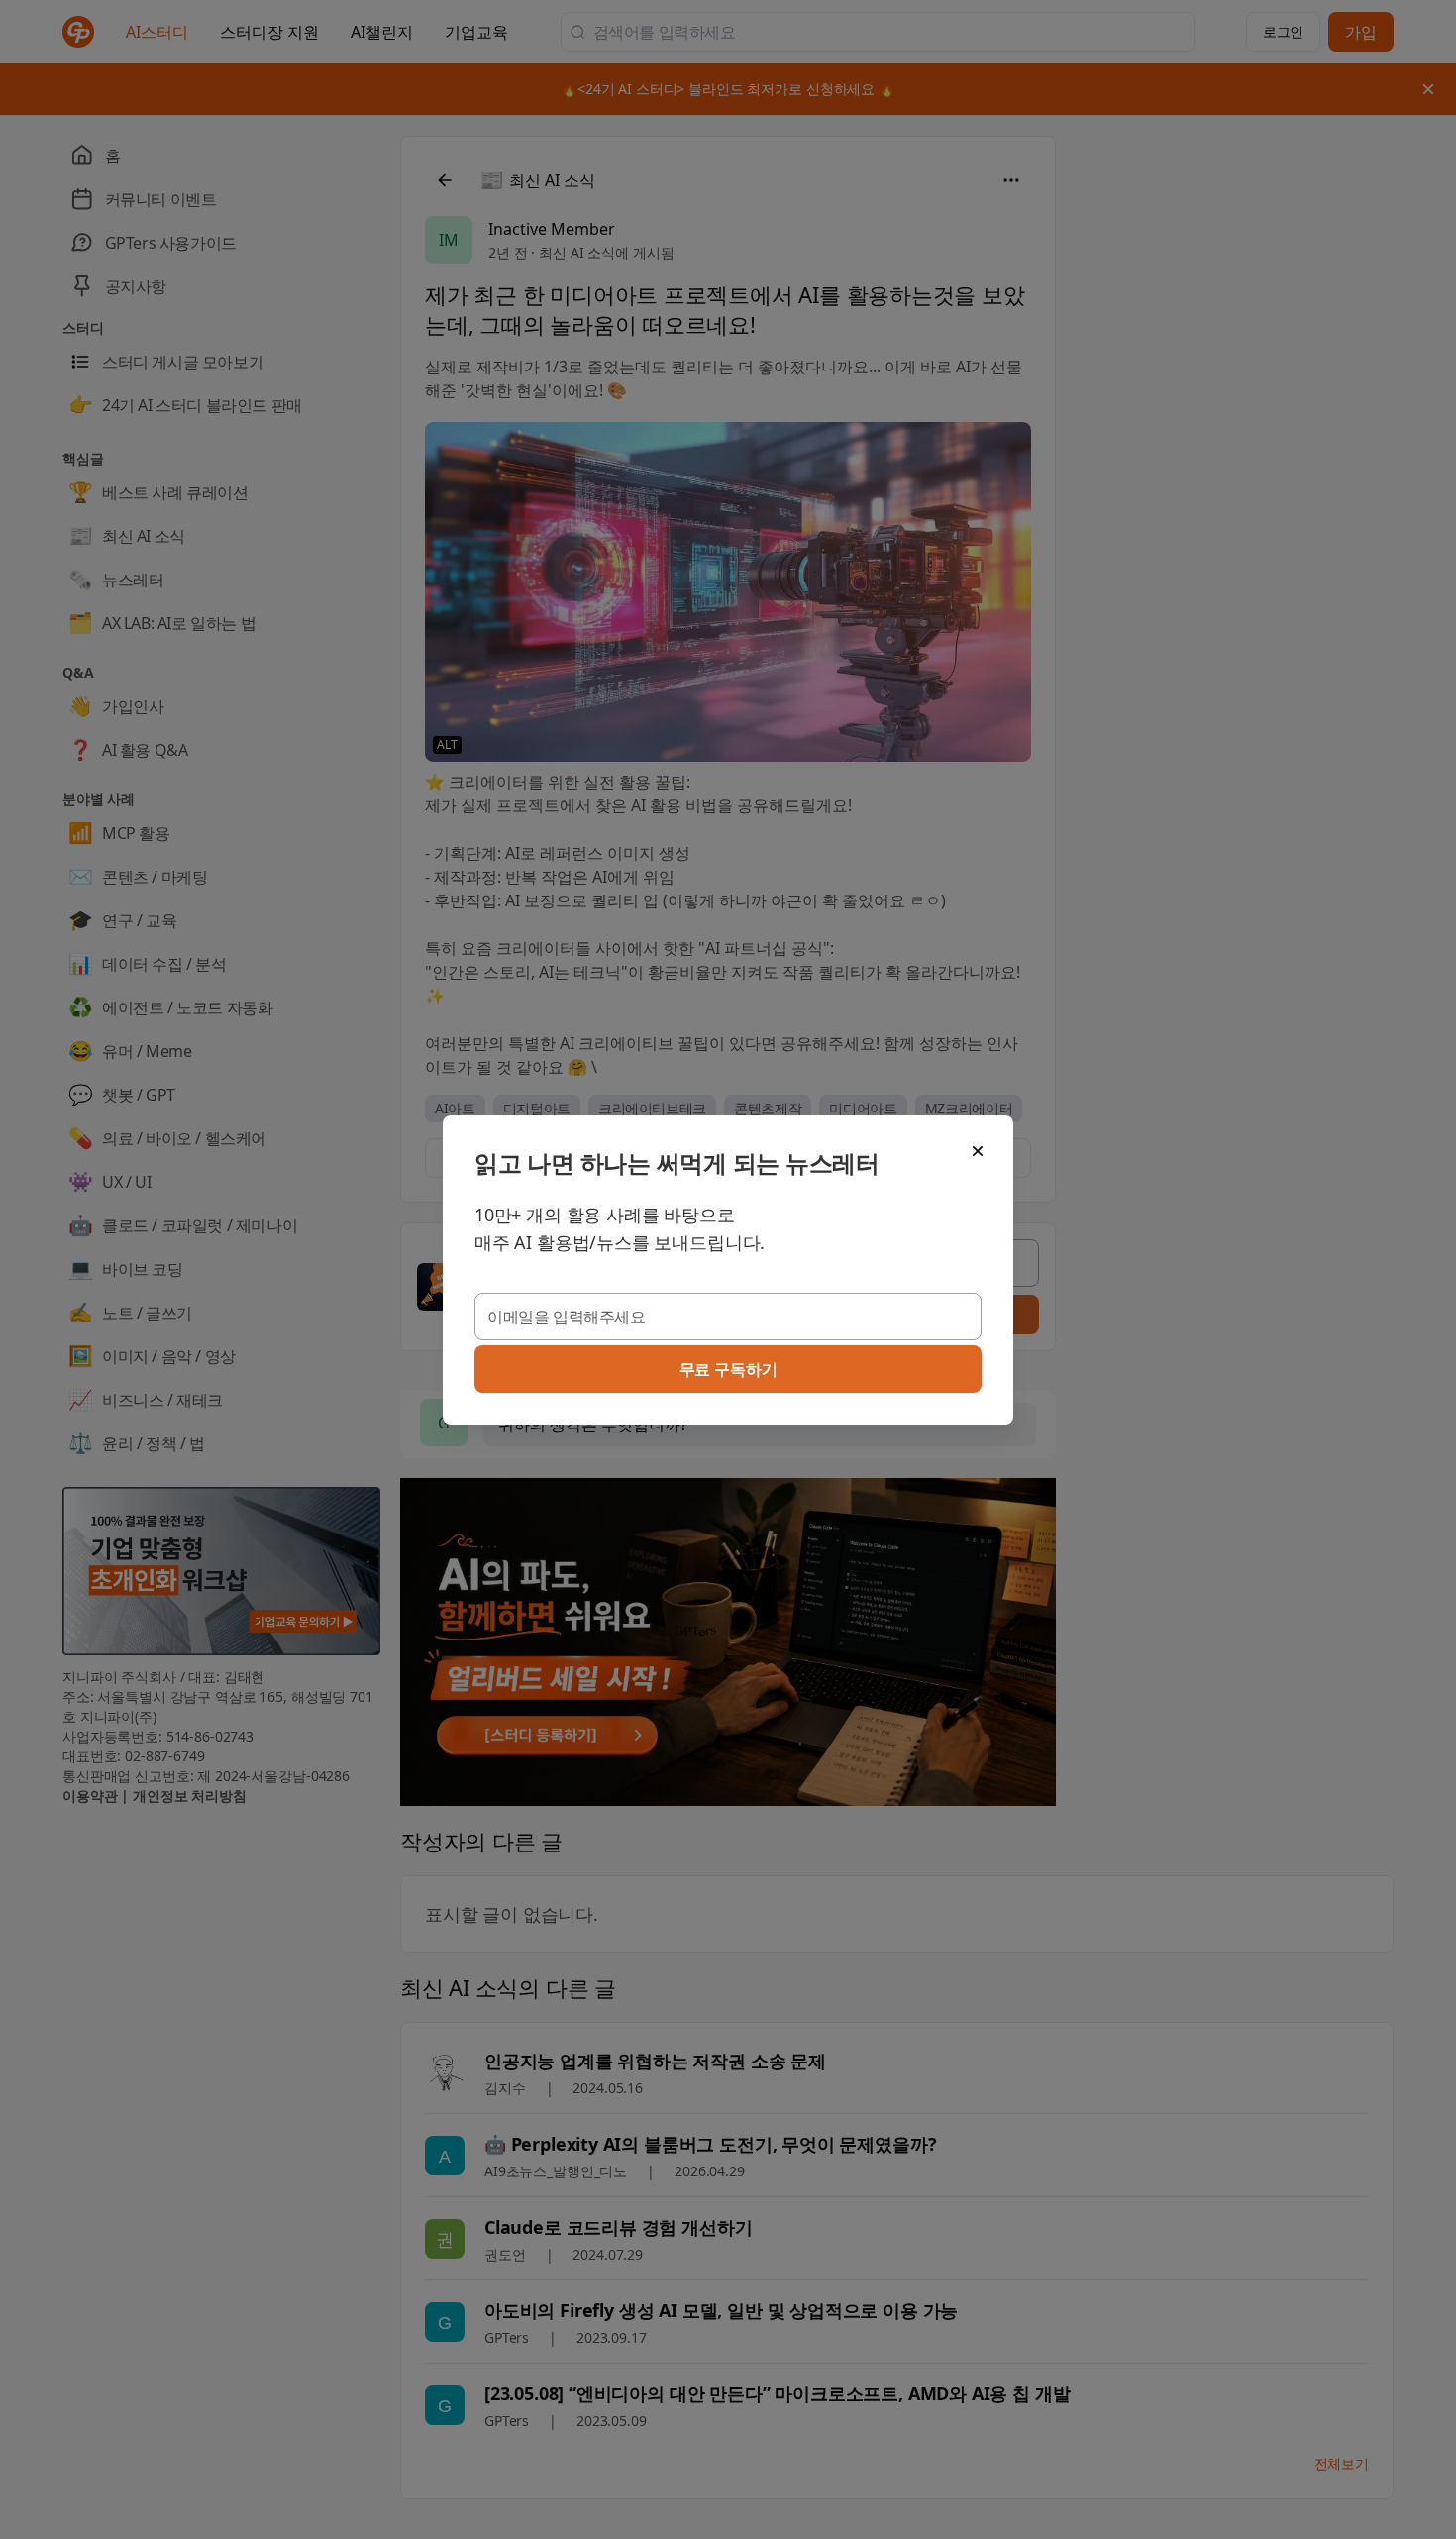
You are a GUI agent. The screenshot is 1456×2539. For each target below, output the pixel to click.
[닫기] (978, 1151)
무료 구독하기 (728, 1369)
